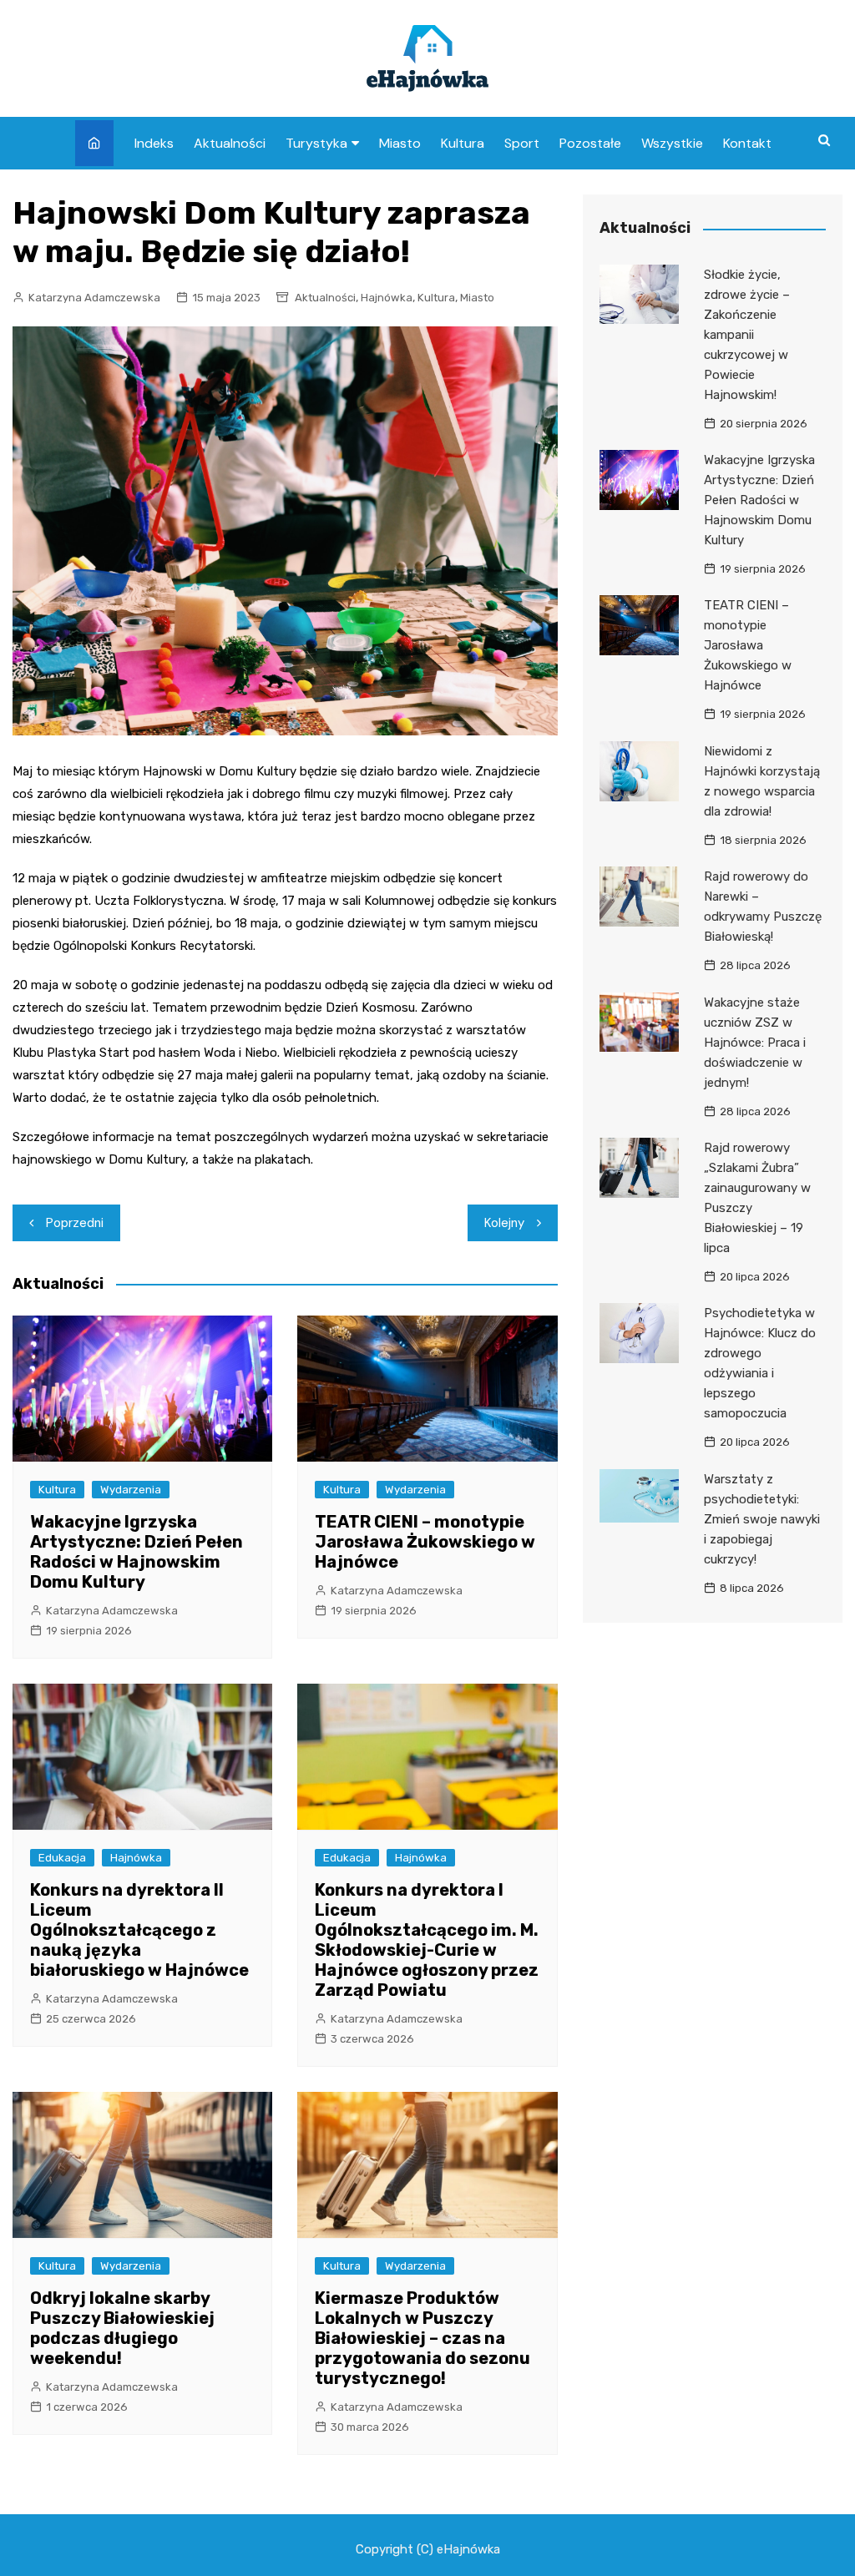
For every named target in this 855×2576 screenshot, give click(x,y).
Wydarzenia (131, 1490)
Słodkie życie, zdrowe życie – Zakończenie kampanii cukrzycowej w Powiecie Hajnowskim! (747, 335)
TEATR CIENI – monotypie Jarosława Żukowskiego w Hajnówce (425, 1542)
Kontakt (747, 143)
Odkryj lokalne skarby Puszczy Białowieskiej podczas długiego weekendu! (122, 2328)
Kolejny (504, 1223)
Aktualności (230, 143)
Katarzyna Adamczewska (94, 298)
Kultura (463, 143)
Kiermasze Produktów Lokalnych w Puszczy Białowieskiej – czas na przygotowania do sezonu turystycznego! (422, 2338)
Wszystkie (672, 143)
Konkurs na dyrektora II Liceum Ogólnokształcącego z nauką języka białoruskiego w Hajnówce (139, 1930)
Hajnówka (387, 298)
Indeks (154, 143)
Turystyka (316, 143)
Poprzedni (75, 1223)
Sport (522, 143)
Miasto (400, 143)
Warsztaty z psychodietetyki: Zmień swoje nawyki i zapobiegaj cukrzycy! (762, 1519)
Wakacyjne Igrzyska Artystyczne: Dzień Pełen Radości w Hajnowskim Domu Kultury (137, 1552)
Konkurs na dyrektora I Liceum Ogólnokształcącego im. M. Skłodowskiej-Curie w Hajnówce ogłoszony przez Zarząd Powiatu (427, 1940)
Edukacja (62, 1858)
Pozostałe (590, 143)
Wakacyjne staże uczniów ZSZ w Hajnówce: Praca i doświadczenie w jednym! (755, 1043)
